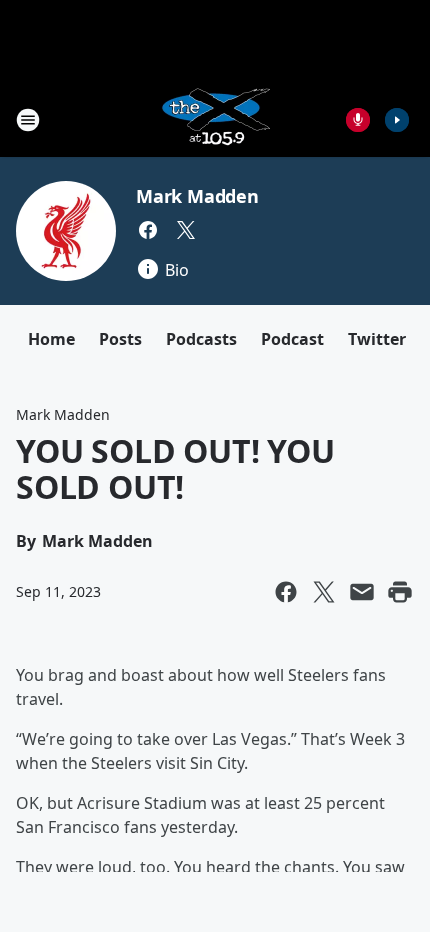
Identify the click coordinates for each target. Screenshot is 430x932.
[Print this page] (400, 592)
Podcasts (201, 339)
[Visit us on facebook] (148, 230)
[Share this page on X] (324, 592)
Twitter (377, 339)
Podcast (292, 339)
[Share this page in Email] (362, 592)
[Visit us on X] (186, 230)
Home (51, 339)
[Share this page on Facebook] (286, 592)
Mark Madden (197, 196)
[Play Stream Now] (397, 120)
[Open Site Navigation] (28, 120)
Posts (120, 339)
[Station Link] (215, 119)
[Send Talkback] (358, 120)
